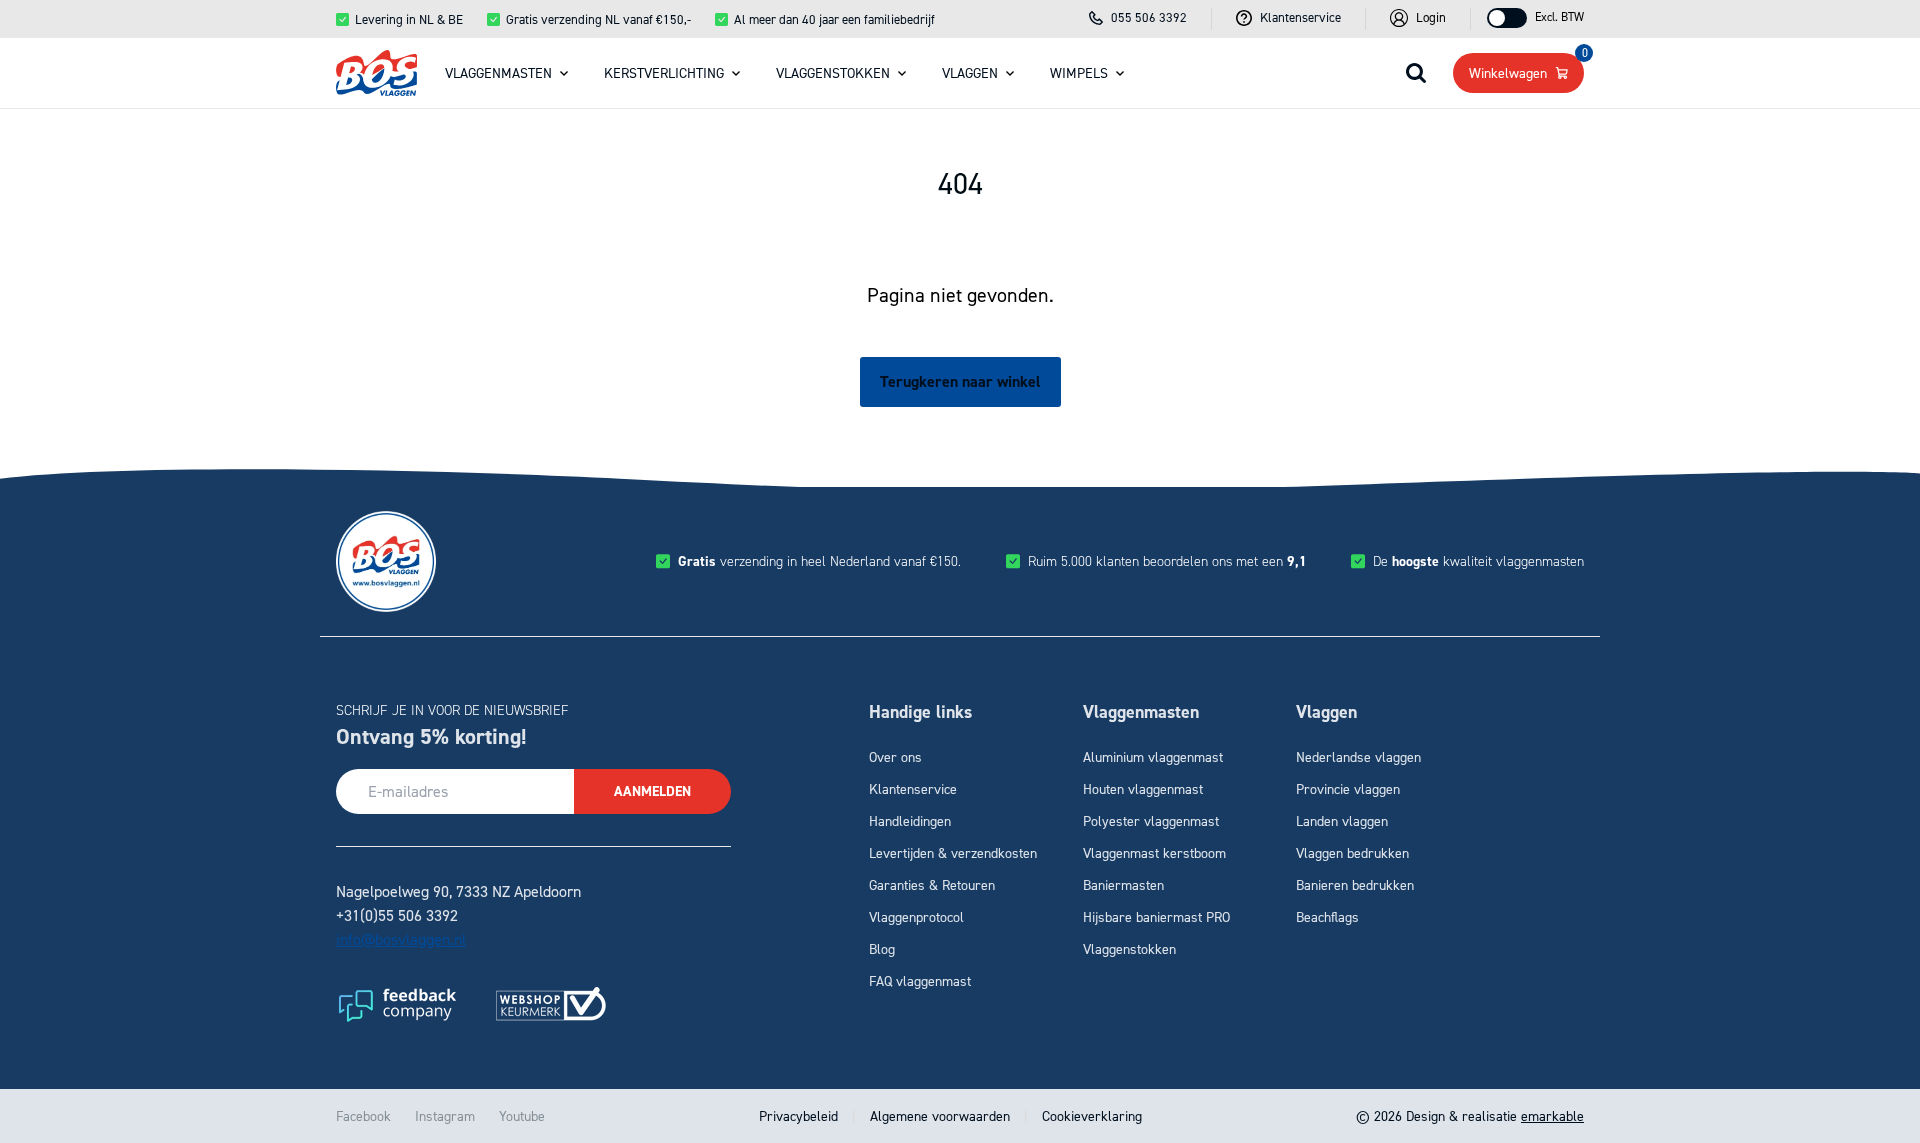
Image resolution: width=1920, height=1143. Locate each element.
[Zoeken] (1416, 73)
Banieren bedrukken (1355, 884)
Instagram (445, 1115)
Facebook (363, 1115)
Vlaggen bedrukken (1352, 852)
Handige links (920, 712)
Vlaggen (970, 72)
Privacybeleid (800, 1115)
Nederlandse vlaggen (1358, 756)
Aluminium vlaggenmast (1153, 756)
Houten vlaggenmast (1143, 788)
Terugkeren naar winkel (960, 381)
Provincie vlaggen (1348, 788)
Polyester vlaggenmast (1151, 820)
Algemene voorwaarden (940, 1115)
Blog (882, 948)
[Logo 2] (551, 1004)
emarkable (1552, 1115)
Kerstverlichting (664, 72)
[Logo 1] (396, 1004)
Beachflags (1327, 916)
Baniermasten (1123, 884)
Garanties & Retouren (932, 884)
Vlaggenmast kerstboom (1154, 852)
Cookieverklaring (1090, 1115)
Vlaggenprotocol (916, 916)
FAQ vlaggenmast (920, 980)
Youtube (522, 1115)
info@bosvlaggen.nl (401, 939)
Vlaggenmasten (498, 72)
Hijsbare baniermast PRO (1156, 916)
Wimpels (1079, 72)
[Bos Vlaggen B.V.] (376, 73)
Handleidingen (910, 820)
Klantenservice (913, 788)
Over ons (895, 756)
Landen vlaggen (1342, 820)
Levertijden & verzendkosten (953, 852)
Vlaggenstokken (833, 72)
